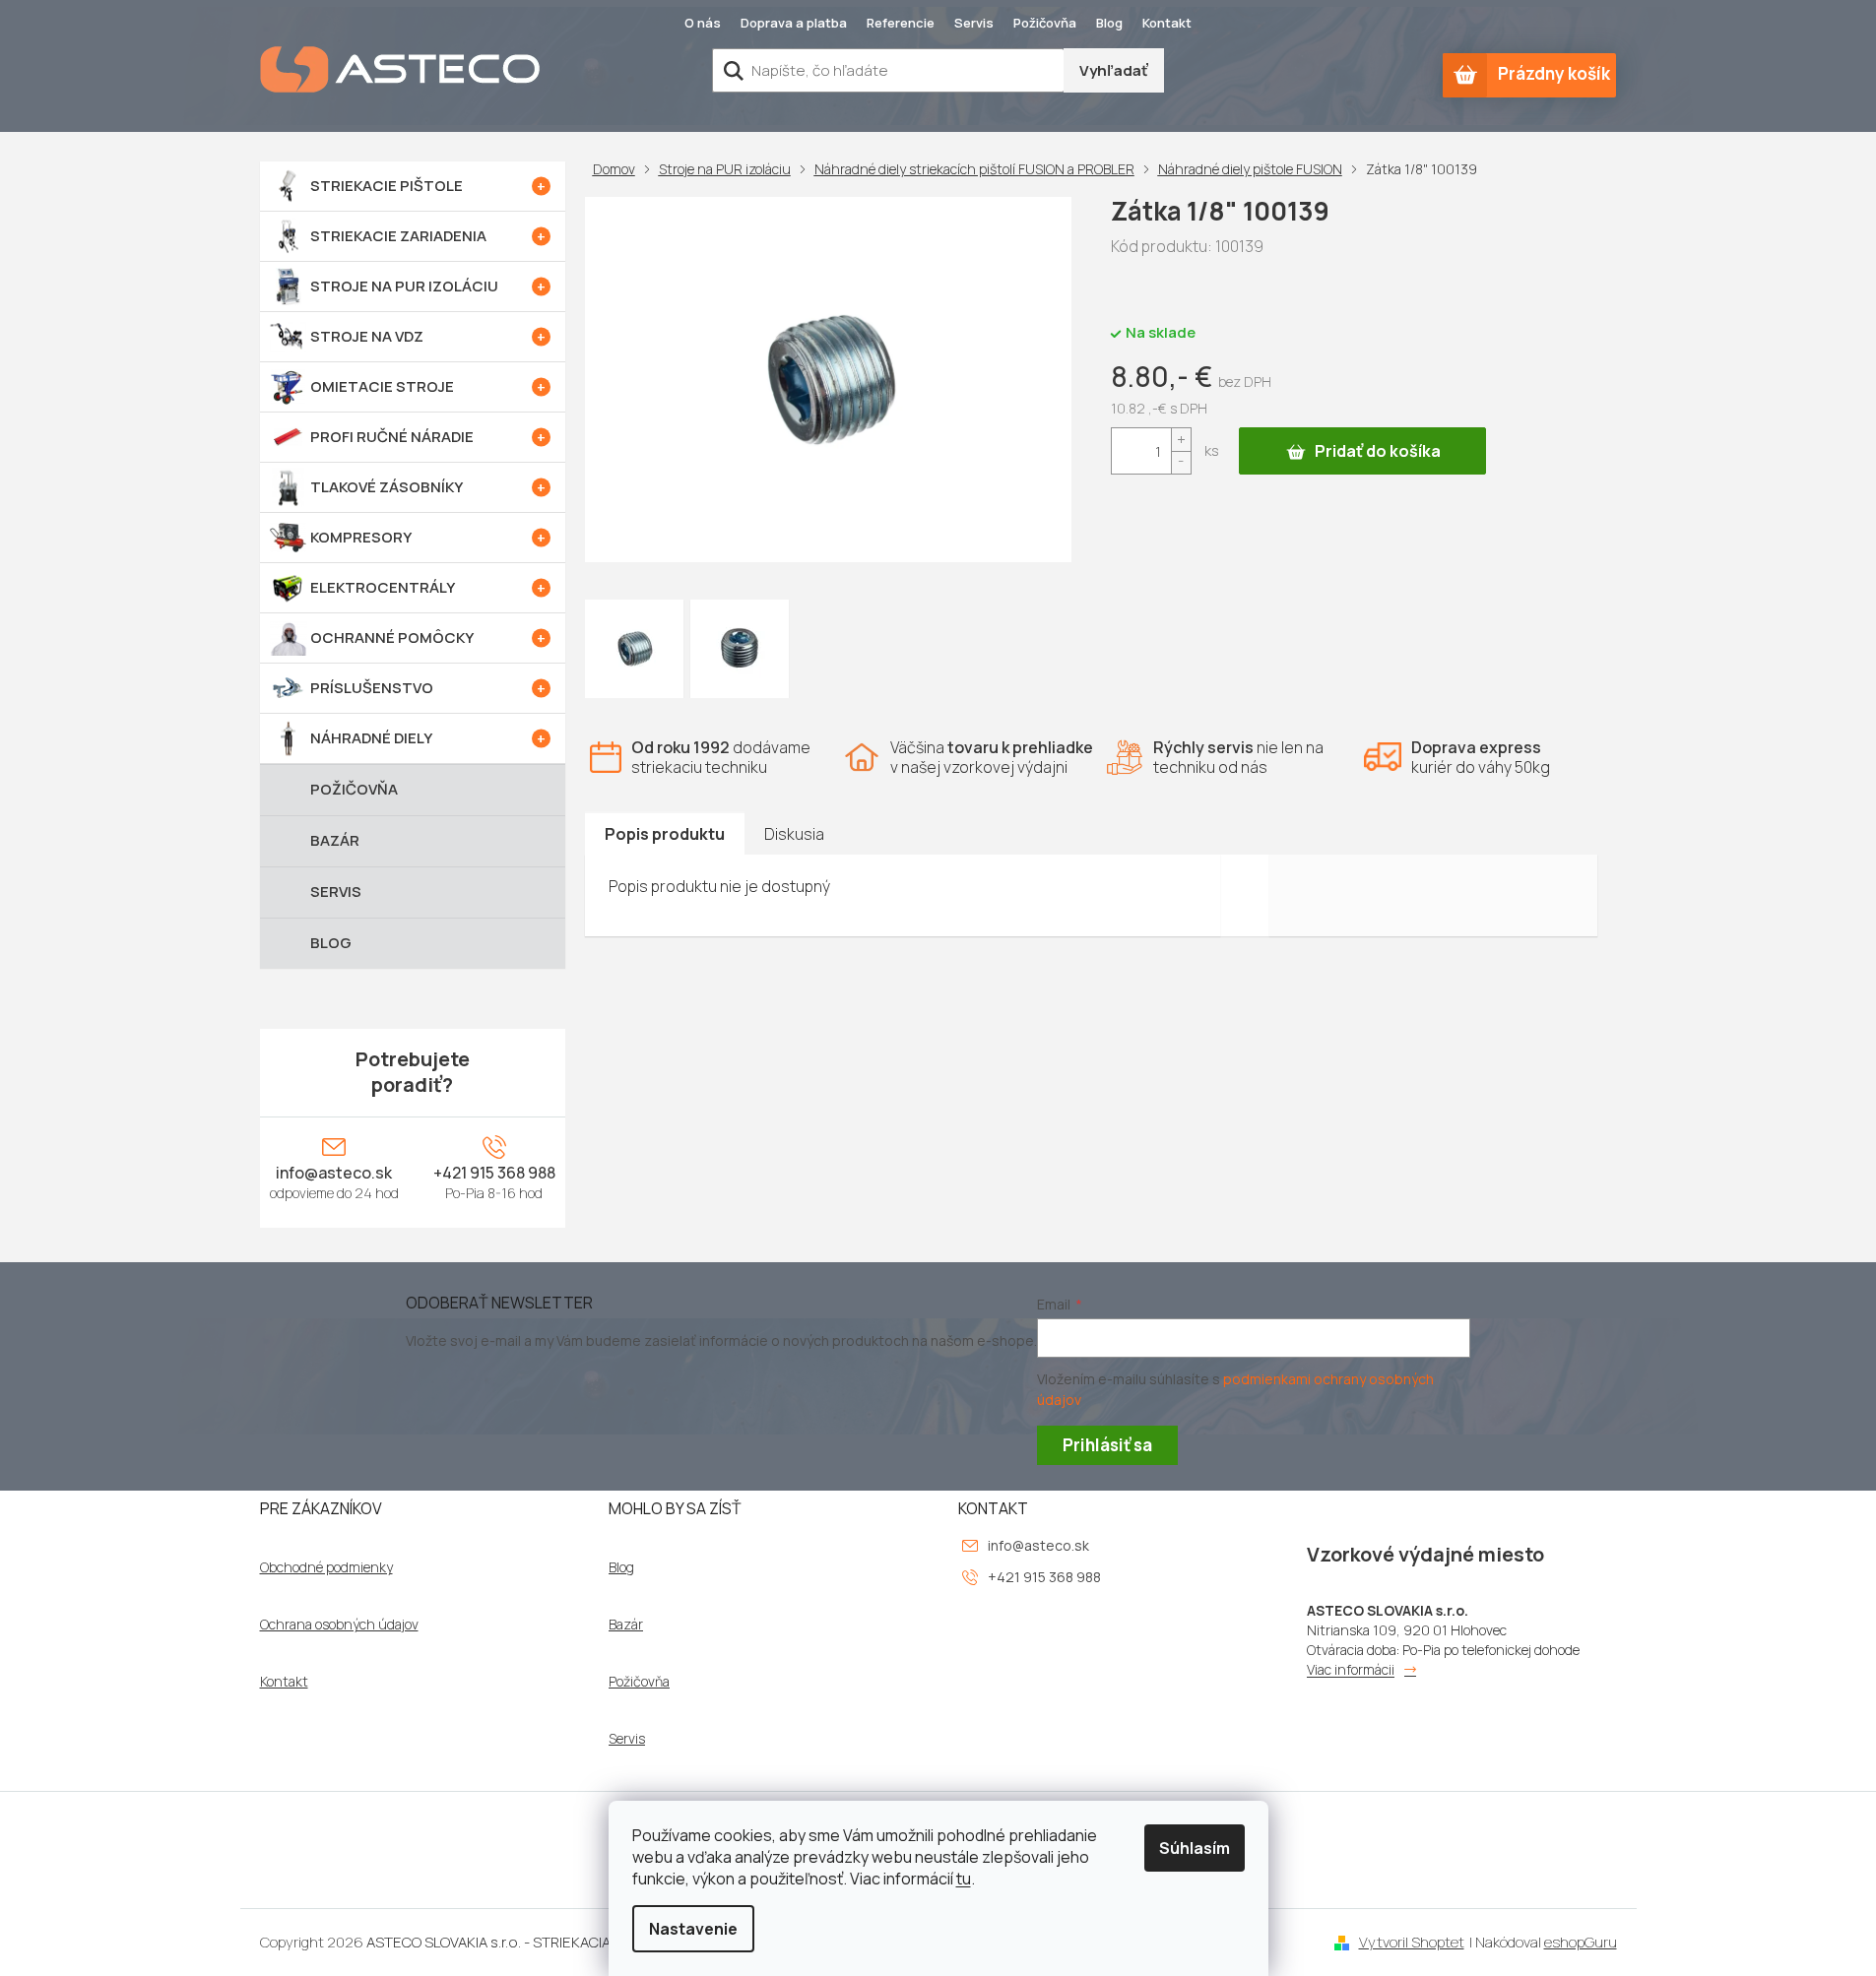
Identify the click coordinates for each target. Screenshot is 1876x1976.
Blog (1109, 23)
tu (964, 1879)
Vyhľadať (1114, 70)
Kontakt (1167, 23)
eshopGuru (1581, 1942)
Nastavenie (693, 1929)
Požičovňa (1045, 23)
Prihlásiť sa (1107, 1445)
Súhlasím (1195, 1848)
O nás (703, 23)
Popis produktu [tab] (665, 834)
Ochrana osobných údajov (339, 1625)
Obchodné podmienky (326, 1567)
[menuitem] (413, 186)
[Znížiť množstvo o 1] (1181, 462)
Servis (974, 23)
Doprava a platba (794, 23)
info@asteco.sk (334, 1173)
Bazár (626, 1625)
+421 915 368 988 (494, 1173)
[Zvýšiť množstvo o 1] (1181, 440)
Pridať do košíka (1378, 451)
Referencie (901, 23)
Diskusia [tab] (794, 834)
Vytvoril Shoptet (1412, 1942)
